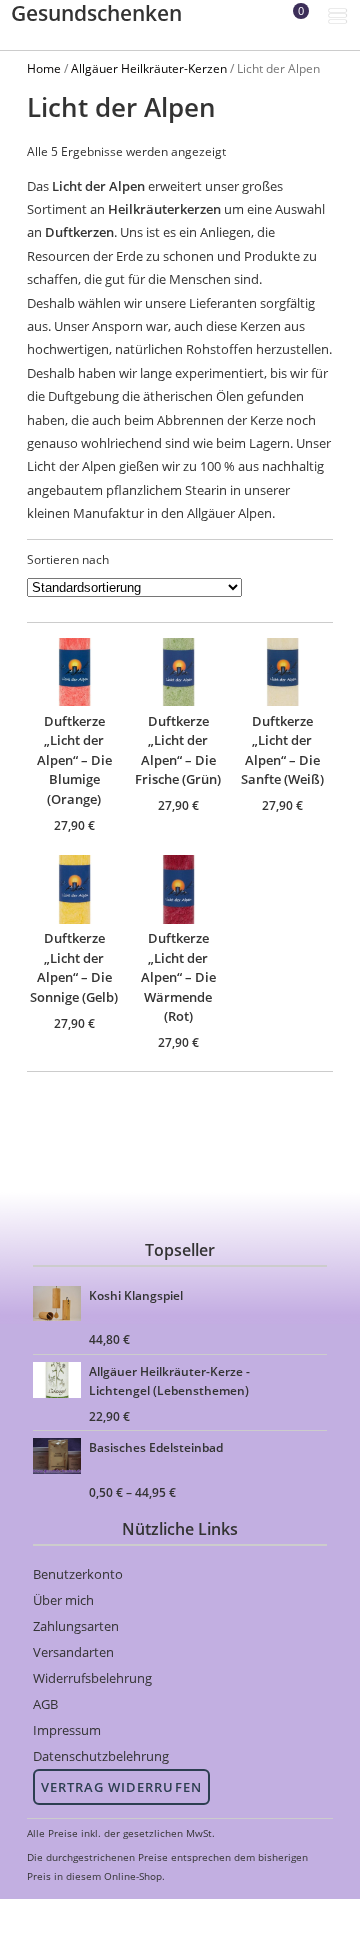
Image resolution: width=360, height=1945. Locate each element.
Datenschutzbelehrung (101, 1756)
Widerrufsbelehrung (92, 1678)
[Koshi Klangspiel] (59, 1306)
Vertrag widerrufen (121, 1787)
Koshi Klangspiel (136, 1295)
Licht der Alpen (98, 186)
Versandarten (73, 1652)
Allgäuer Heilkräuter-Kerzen (149, 68)
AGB (45, 1704)
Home (44, 68)
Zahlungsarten (76, 1626)
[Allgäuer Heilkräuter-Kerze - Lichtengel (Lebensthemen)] (59, 1382)
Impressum (67, 1730)
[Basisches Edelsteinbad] (59, 1458)
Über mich (63, 1600)
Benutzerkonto (78, 1574)
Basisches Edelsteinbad (156, 1447)
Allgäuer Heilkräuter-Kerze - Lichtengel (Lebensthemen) (169, 1378)
